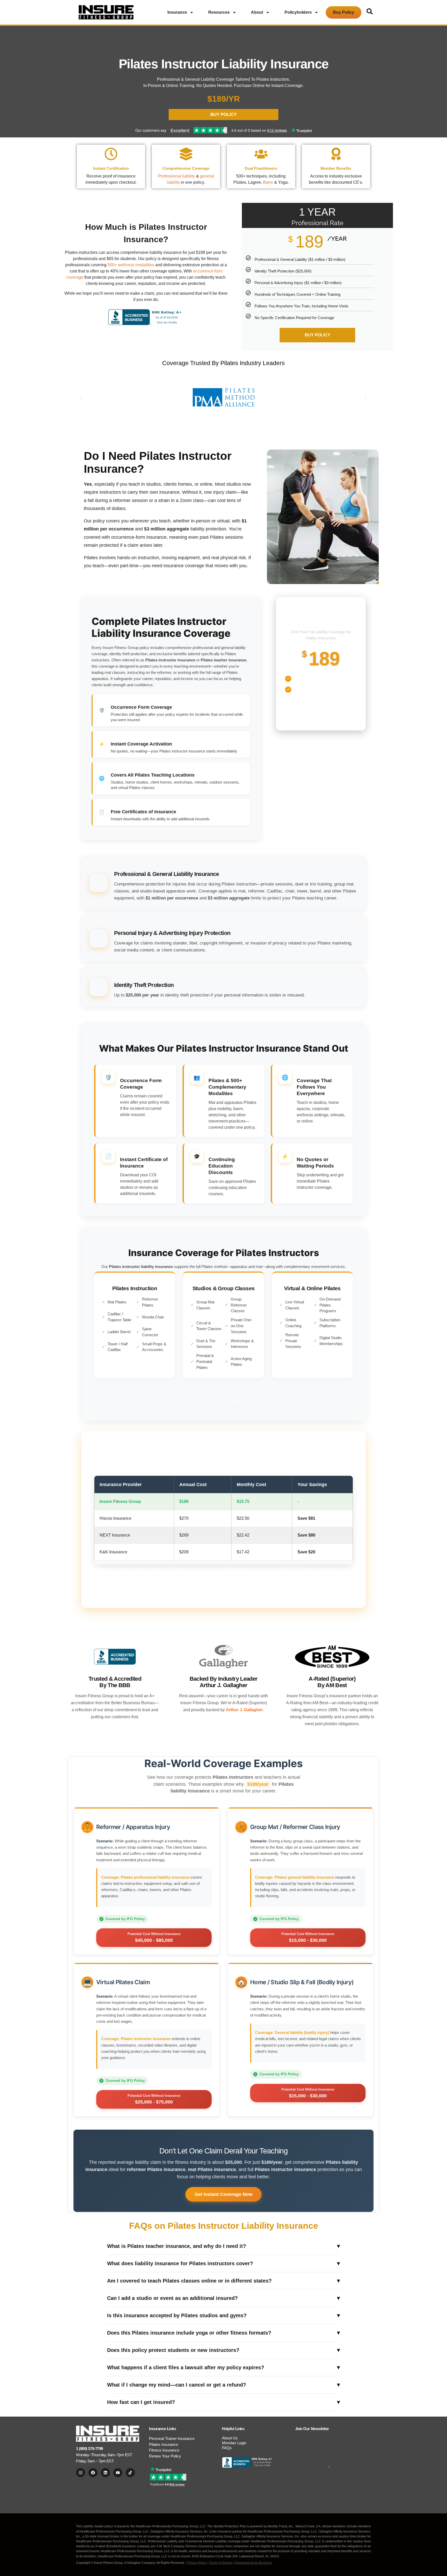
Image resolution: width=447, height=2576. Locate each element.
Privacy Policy (197, 2563)
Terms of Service (221, 2563)
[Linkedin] (105, 2473)
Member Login (234, 2443)
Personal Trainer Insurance (172, 2438)
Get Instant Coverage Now (224, 2194)
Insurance (177, 12)
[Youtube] (118, 2473)
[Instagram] (81, 2473)
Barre (268, 182)
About (257, 12)
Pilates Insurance (164, 2444)
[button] (81, 397)
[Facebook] (93, 2473)
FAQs (227, 2448)
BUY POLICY (318, 335)
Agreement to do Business (253, 2563)
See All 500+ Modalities (224, 1400)
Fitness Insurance (164, 2450)
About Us (230, 2438)
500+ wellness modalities (131, 265)
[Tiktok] (130, 2473)
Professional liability (177, 176)
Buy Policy (344, 12)
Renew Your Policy (165, 2456)
